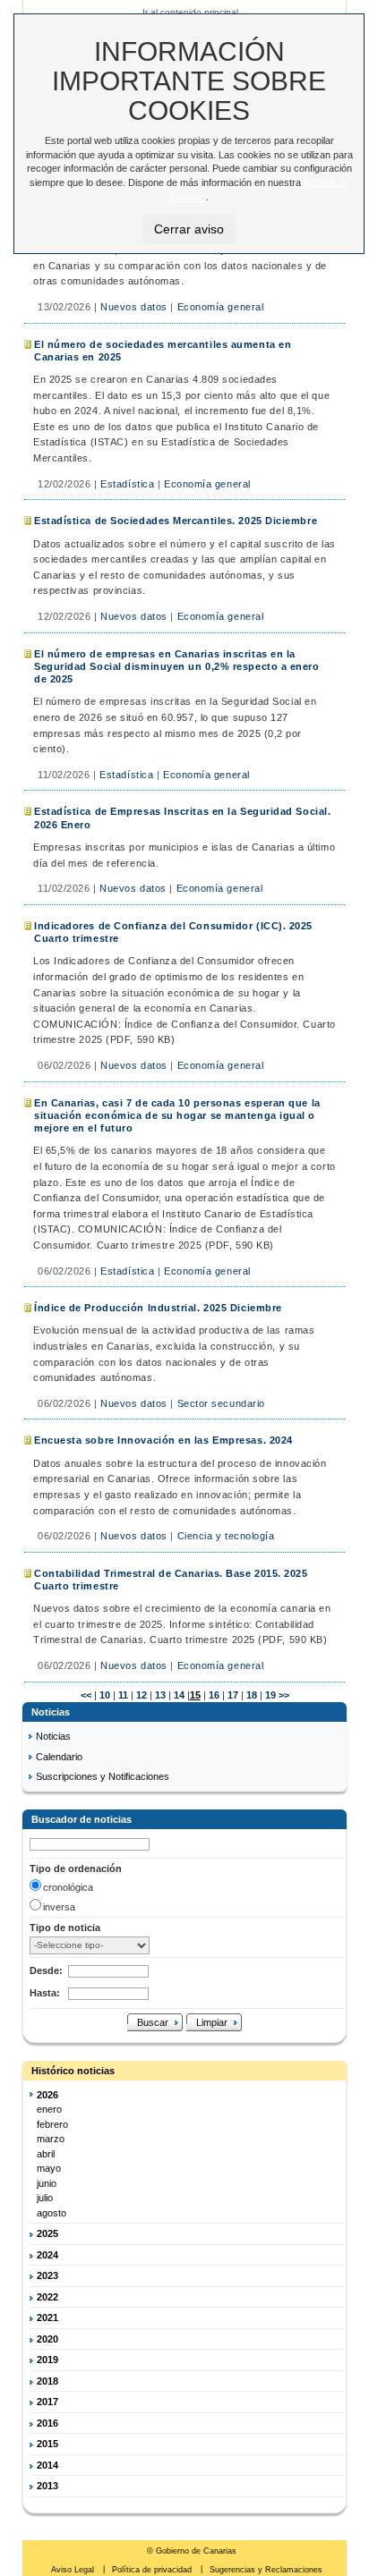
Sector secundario (221, 1403)
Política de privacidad (153, 2570)
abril (46, 2154)
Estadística (127, 484)
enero (49, 2109)
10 (103, 1695)
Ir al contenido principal (190, 12)
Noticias (53, 1736)
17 (232, 1695)
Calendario (59, 1757)
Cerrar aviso (189, 229)
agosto (51, 2213)
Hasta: (45, 1993)
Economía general (221, 307)
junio (47, 2183)
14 (178, 1695)
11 (122, 1695)
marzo (51, 2139)
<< (86, 1695)
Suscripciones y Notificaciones (103, 1776)
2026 (47, 2095)
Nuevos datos (134, 307)
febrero (52, 2124)
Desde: (46, 1970)
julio (45, 2198)
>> (284, 1695)
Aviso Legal (74, 2570)
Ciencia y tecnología (226, 1536)
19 (269, 1695)
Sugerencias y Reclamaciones (266, 2570)
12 (140, 1695)
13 (159, 1695)
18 (250, 1695)
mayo (49, 2168)
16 (213, 1695)
